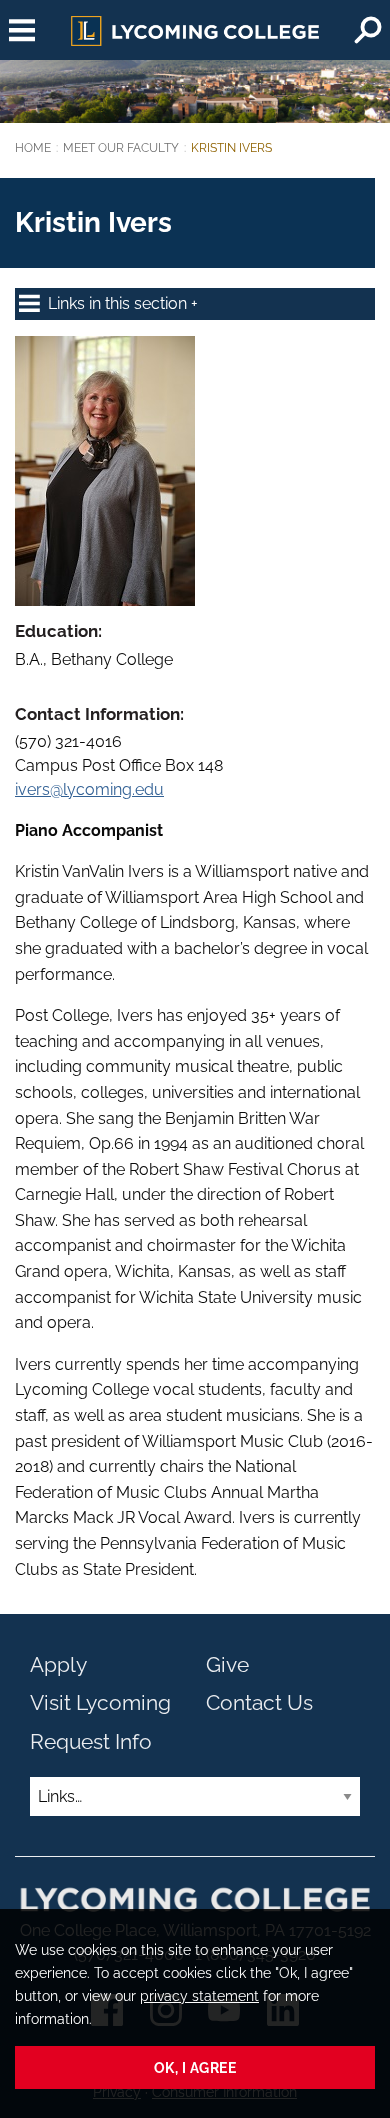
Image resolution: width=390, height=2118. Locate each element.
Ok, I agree (195, 2067)
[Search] (368, 30)
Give (227, 1664)
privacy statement (199, 1995)
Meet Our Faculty (121, 148)
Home (33, 148)
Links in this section (119, 303)
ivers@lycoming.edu (89, 789)
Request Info (91, 1741)
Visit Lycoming (100, 1702)
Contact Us (259, 1702)
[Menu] (22, 30)
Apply (58, 1664)
